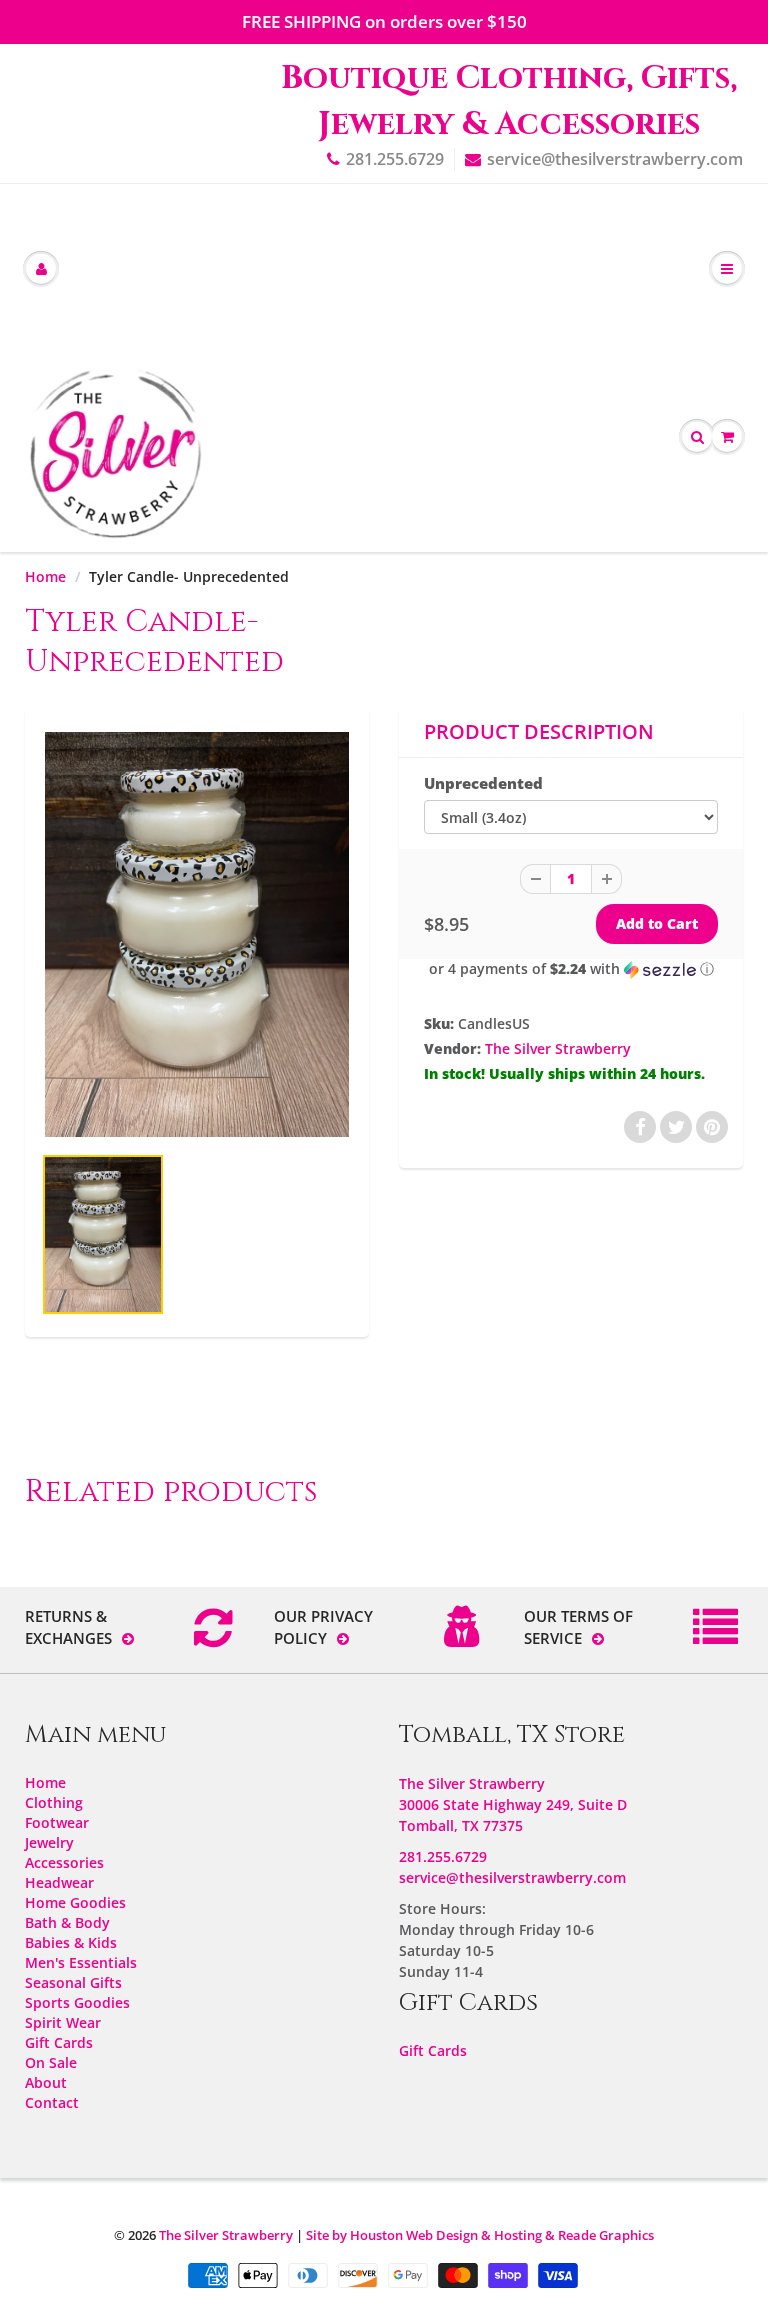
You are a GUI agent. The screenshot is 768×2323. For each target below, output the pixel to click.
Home (45, 576)
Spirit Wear (63, 2022)
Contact (52, 2102)
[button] (571, 969)
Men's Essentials (81, 1962)
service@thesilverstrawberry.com (615, 159)
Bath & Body (67, 1922)
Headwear (59, 1882)
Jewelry (49, 1842)
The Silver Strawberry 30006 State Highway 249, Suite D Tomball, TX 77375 (513, 1804)
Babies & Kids (71, 1942)
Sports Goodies (77, 2002)
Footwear (57, 1822)
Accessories (64, 1862)
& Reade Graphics (599, 2235)
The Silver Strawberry (558, 1048)
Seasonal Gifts (73, 1982)
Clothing (54, 1802)
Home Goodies (75, 1902)
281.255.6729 (395, 159)
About (46, 2082)
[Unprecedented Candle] (197, 934)
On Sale (51, 2062)
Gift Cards (59, 2042)
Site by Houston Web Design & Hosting (424, 2235)
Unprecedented (483, 783)
